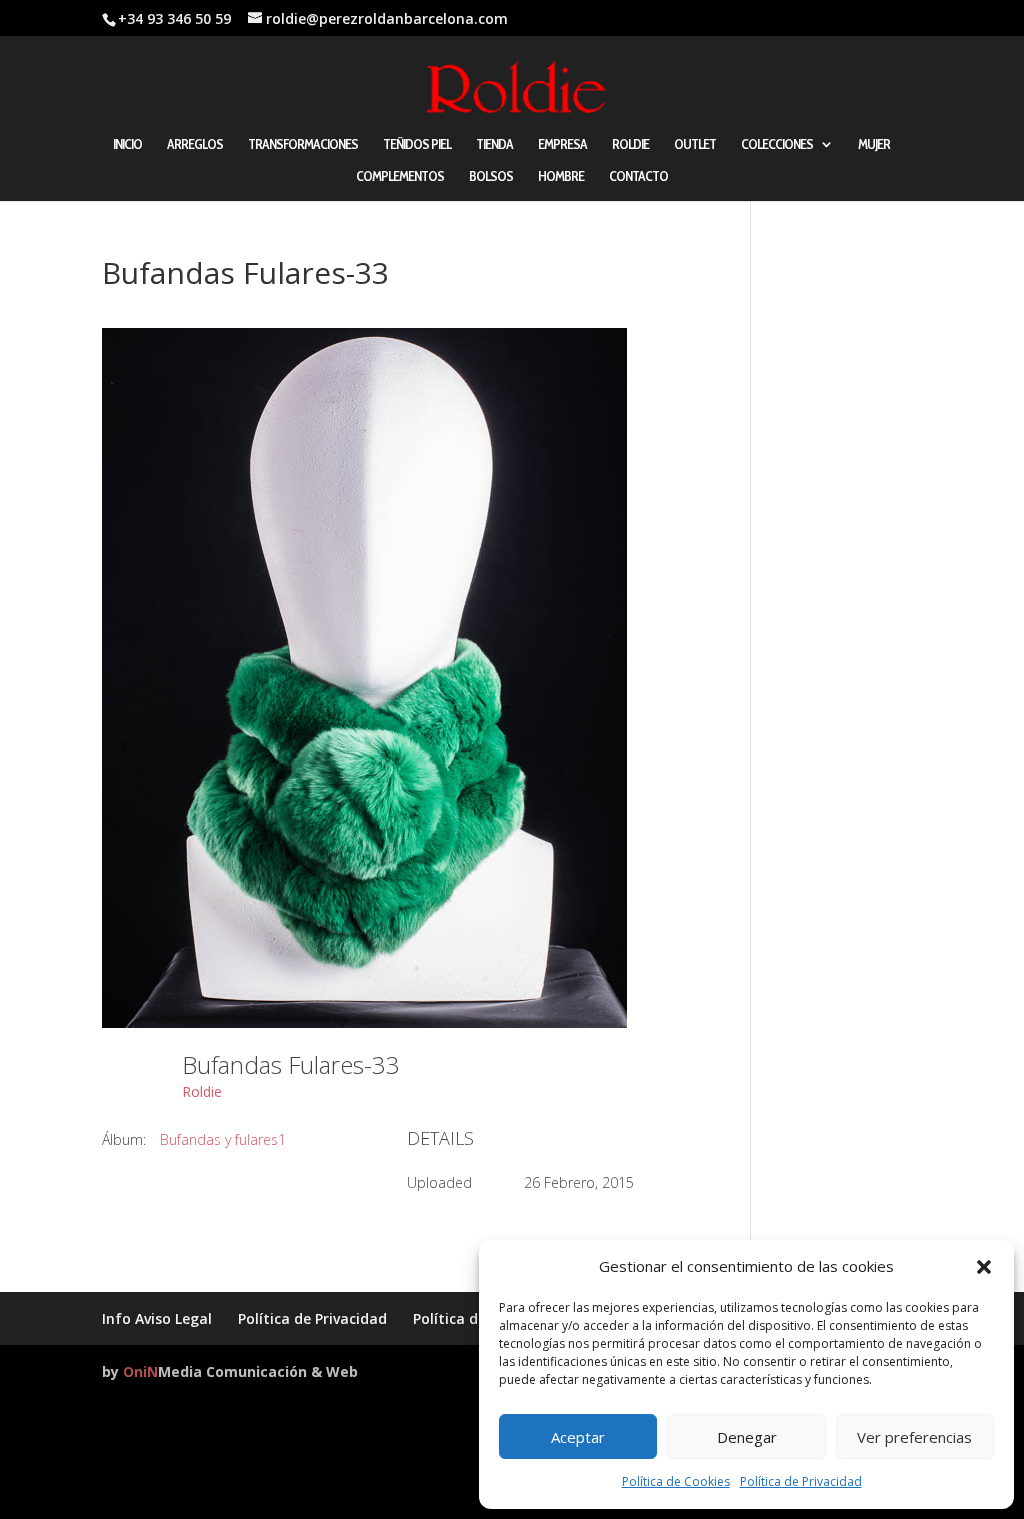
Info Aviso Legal (157, 1318)
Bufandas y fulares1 (223, 1139)
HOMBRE (561, 177)
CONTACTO (638, 177)
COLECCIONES (777, 145)
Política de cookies (477, 1318)
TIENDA (494, 145)
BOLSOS (491, 177)
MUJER (874, 145)
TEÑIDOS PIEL (417, 145)
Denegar (747, 1437)
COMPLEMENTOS (400, 177)
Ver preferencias (914, 1437)
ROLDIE (630, 145)
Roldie (202, 1091)
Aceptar (578, 1437)
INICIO (127, 145)
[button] (984, 1267)
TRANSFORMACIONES (303, 145)
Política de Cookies (676, 1481)
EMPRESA (562, 145)
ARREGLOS (195, 145)
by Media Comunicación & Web (230, 1371)
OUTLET (695, 145)
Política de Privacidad (801, 1481)
